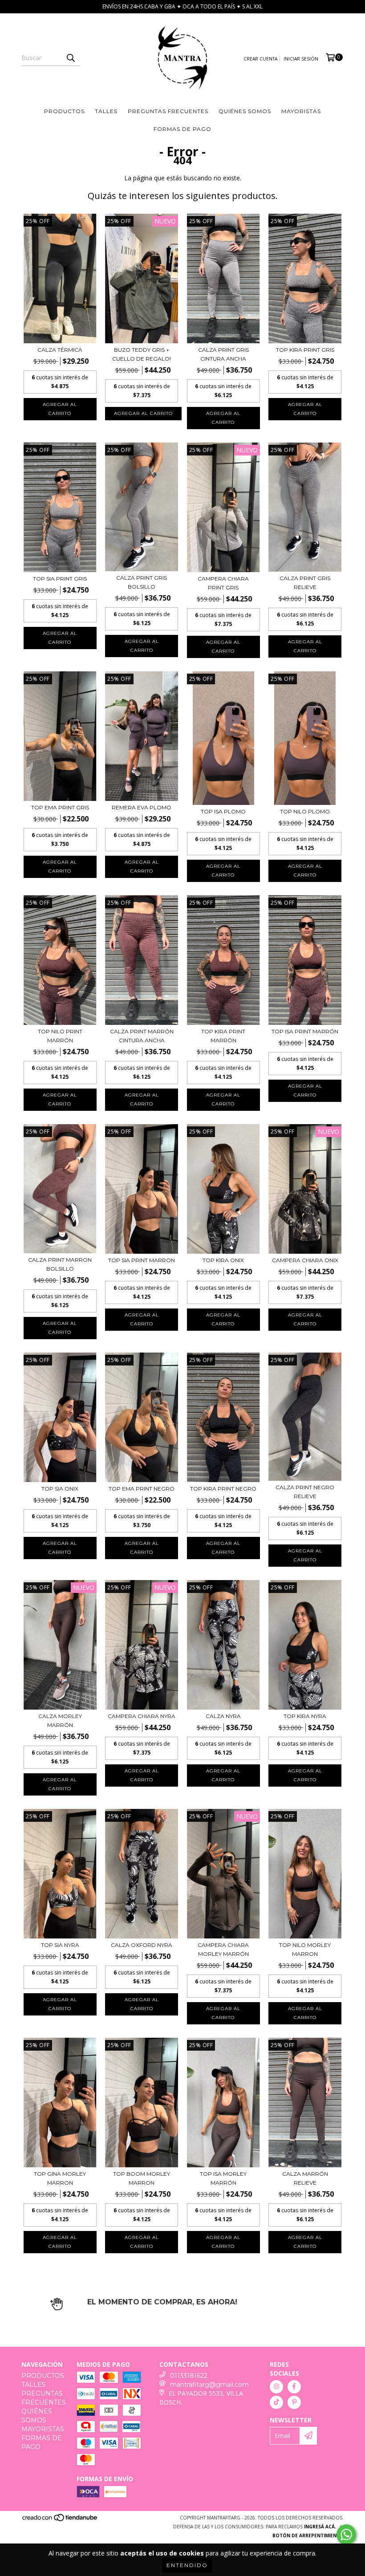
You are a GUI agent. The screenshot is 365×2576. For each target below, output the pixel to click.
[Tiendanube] (60, 2520)
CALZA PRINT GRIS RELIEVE (305, 583)
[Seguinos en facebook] (294, 2387)
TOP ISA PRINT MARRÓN (305, 1031)
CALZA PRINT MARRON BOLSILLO (60, 1264)
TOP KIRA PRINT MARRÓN (223, 1036)
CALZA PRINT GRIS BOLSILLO (142, 582)
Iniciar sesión (301, 59)
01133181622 (189, 2376)
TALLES (106, 111)
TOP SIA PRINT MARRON (142, 1260)
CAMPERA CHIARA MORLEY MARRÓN (223, 1949)
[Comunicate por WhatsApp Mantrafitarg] (346, 2535)
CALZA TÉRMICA (60, 350)
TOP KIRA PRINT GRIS (305, 350)
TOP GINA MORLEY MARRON (60, 2178)
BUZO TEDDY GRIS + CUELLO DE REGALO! (142, 354)
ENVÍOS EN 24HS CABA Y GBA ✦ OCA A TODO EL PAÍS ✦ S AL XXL (182, 6)
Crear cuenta (260, 59)
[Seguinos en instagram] (276, 2387)
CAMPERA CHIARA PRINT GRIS (223, 583)
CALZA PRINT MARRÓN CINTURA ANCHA (142, 1036)
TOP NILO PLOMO (305, 811)
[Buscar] (70, 58)
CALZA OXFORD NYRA (142, 1945)
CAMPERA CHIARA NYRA (142, 1716)
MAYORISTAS (301, 111)
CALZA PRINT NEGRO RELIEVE (305, 1492)
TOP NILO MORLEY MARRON (305, 1949)
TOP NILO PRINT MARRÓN (60, 1036)
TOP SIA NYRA (60, 1945)
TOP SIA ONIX (60, 1489)
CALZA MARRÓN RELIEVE (305, 2178)
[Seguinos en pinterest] (294, 2402)
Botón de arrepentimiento (308, 2535)
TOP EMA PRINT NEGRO (142, 1489)
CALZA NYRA (223, 1716)
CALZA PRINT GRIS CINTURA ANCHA (223, 354)
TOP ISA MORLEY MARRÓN (223, 2178)
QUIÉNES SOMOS (245, 111)
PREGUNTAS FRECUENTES (168, 111)
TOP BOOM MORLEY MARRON (142, 2178)
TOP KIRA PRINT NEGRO (223, 1489)
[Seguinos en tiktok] (276, 2402)
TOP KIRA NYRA (305, 1716)
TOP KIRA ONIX (223, 1260)
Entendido (187, 2565)
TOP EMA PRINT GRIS (60, 807)
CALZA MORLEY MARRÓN (60, 1721)
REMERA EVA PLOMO (142, 807)
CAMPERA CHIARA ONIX (305, 1260)
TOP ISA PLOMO (223, 811)
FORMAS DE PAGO (182, 129)
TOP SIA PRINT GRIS (60, 579)
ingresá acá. (320, 2527)
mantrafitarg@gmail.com (209, 2385)
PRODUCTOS (64, 111)
